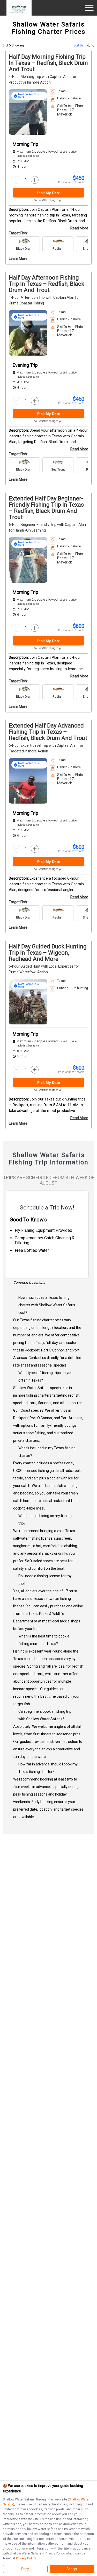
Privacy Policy (26, 2558)
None (90, 46)
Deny (25, 2569)
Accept (72, 2569)
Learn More (18, 259)
